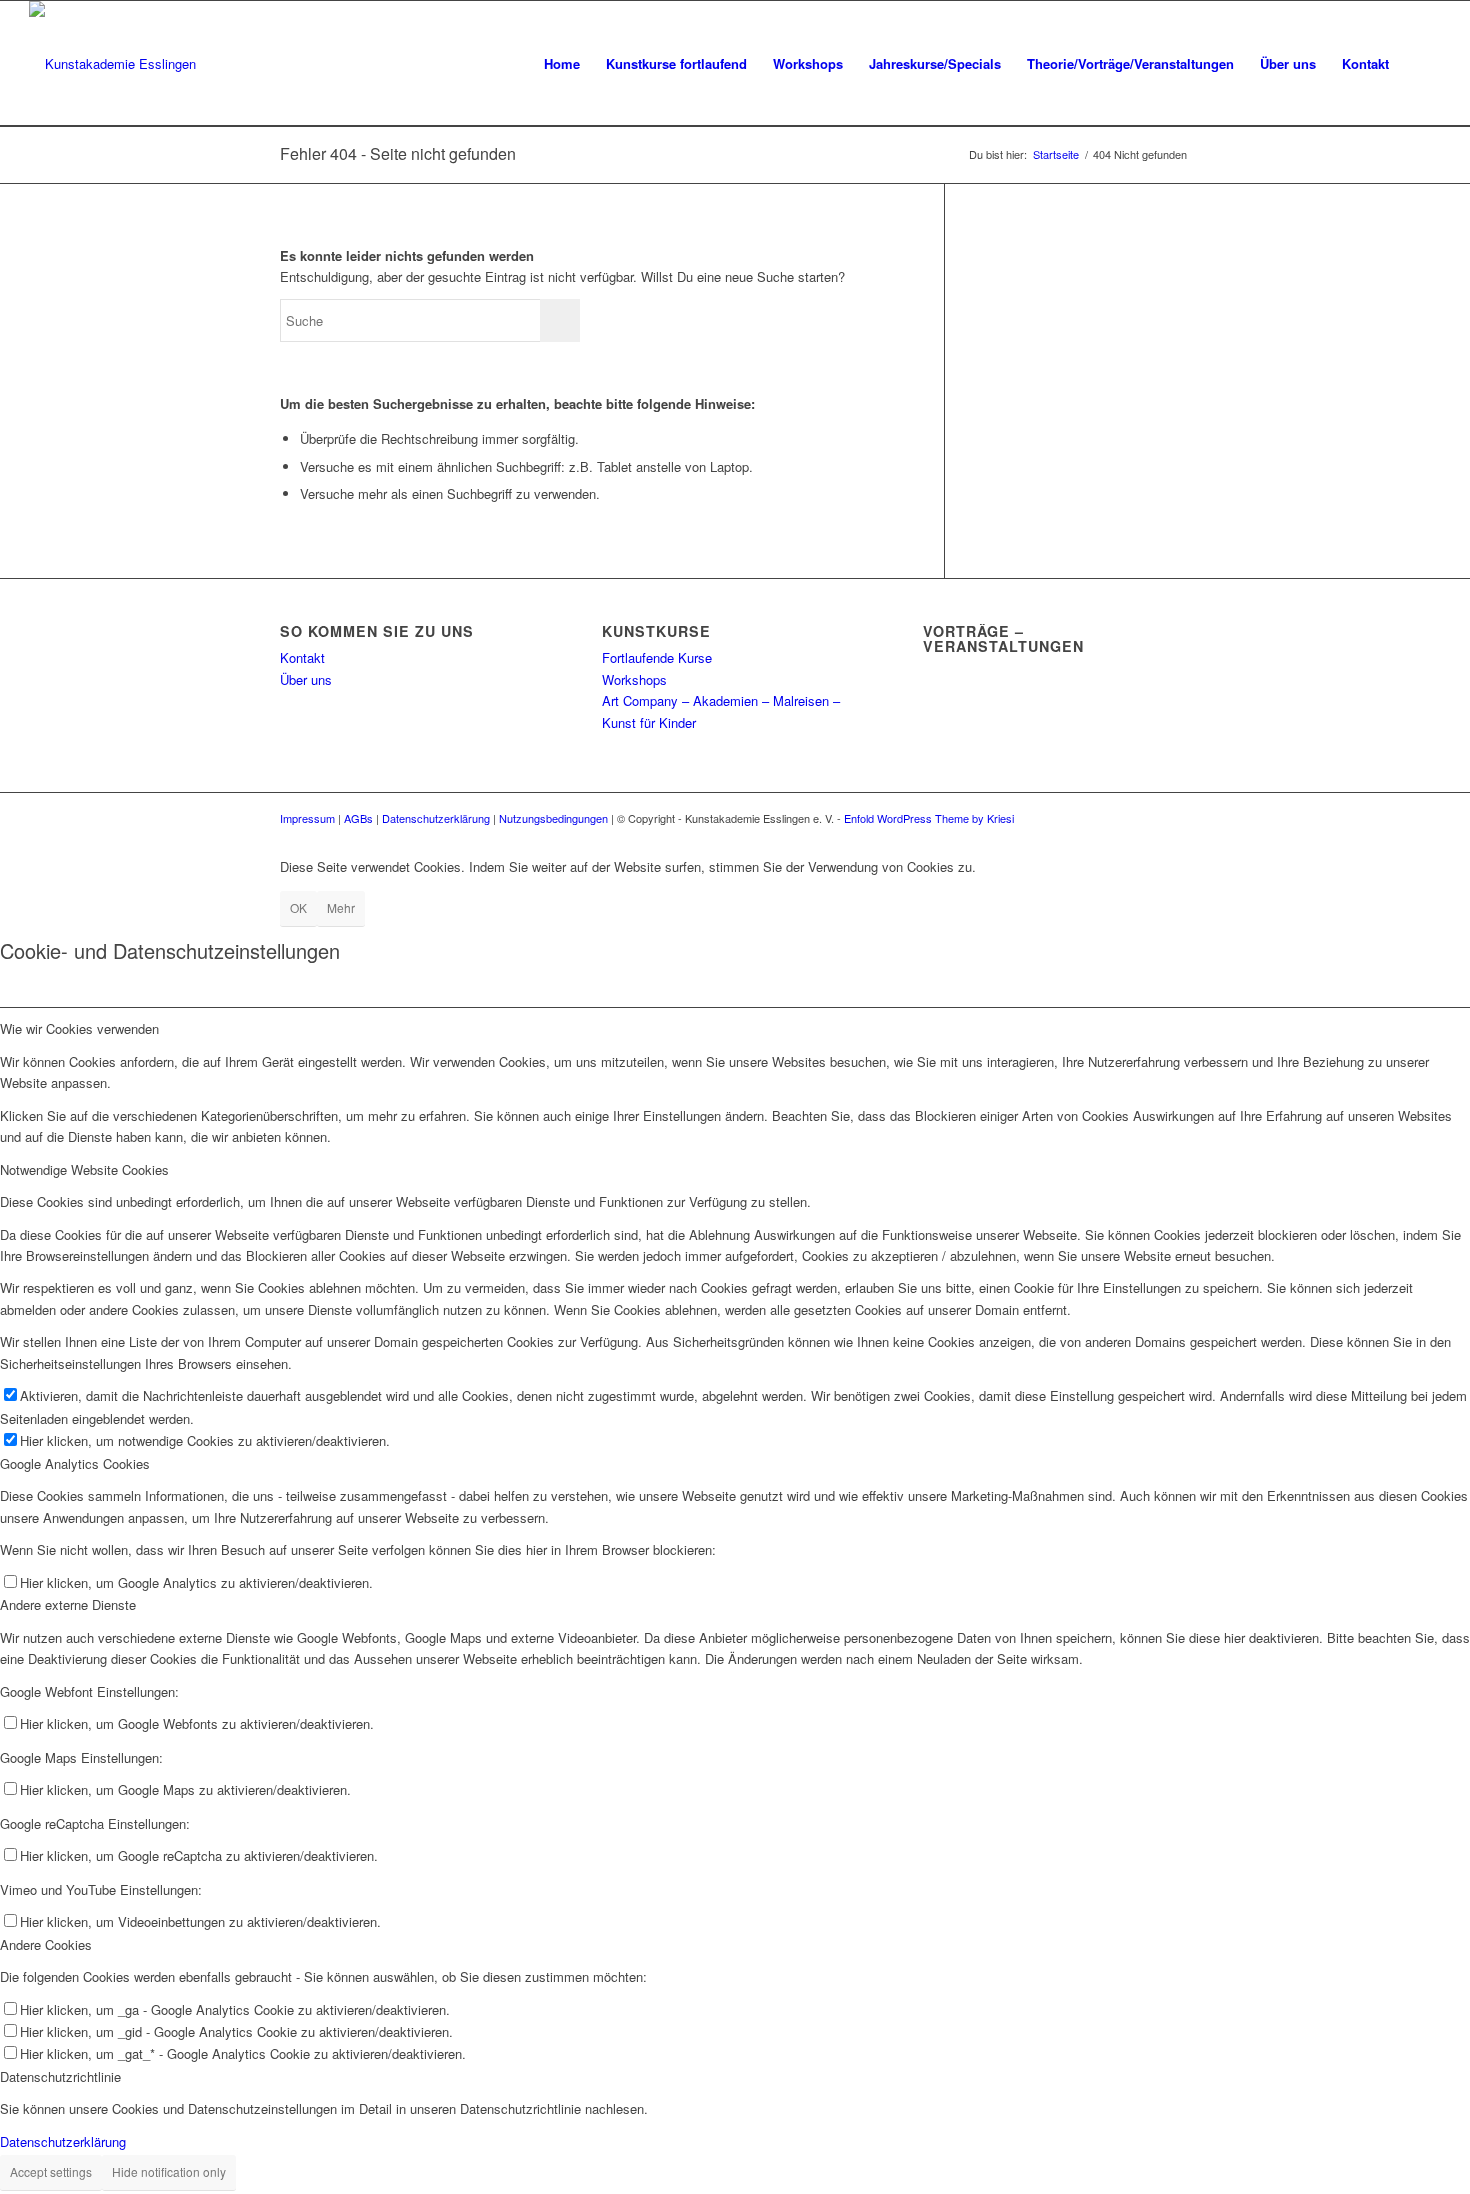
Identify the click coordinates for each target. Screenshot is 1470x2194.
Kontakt (302, 657)
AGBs (358, 818)
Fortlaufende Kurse (657, 657)
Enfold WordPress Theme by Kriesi (929, 818)
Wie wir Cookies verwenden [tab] (79, 1028)
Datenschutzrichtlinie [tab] (60, 2076)
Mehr (341, 907)
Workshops (634, 679)
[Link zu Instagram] (1175, 818)
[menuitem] (562, 63)
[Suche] (1421, 63)
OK (298, 907)
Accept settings (51, 2171)
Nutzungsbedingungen (553, 818)
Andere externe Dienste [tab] (68, 1604)
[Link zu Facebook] (1145, 818)
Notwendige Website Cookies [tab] (84, 1169)
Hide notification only (169, 2171)
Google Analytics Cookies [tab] (75, 1463)
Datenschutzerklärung (436, 818)
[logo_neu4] (112, 63)
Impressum (307, 818)
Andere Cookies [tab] (46, 1944)
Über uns (306, 679)
